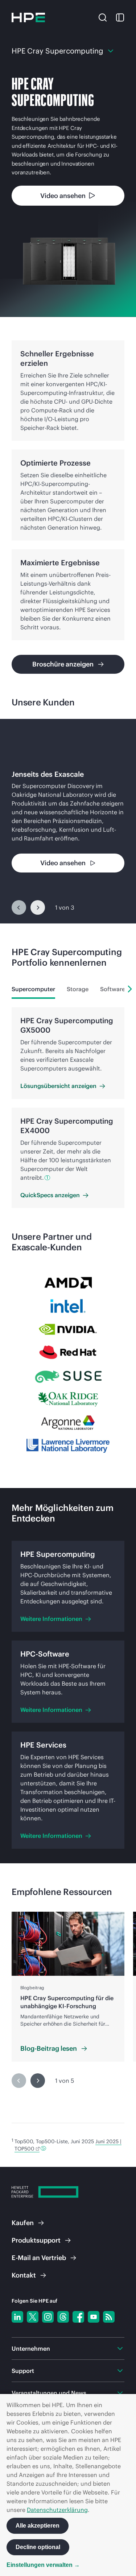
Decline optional (38, 2547)
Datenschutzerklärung (57, 2510)
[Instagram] (48, 2317)
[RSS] (109, 2317)
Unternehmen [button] (31, 2349)
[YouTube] (94, 2317)
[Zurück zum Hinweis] (43, 2148)
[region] (68, 821)
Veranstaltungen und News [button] (49, 2393)
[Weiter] (38, 907)
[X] (33, 2317)
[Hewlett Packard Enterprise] (28, 17)
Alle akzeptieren (38, 2526)
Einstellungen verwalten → (43, 2565)
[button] (103, 17)
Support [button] (23, 2371)
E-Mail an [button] (39, 2258)
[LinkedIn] (17, 2317)
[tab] (33, 989)
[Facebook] (78, 2317)
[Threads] (63, 2317)
